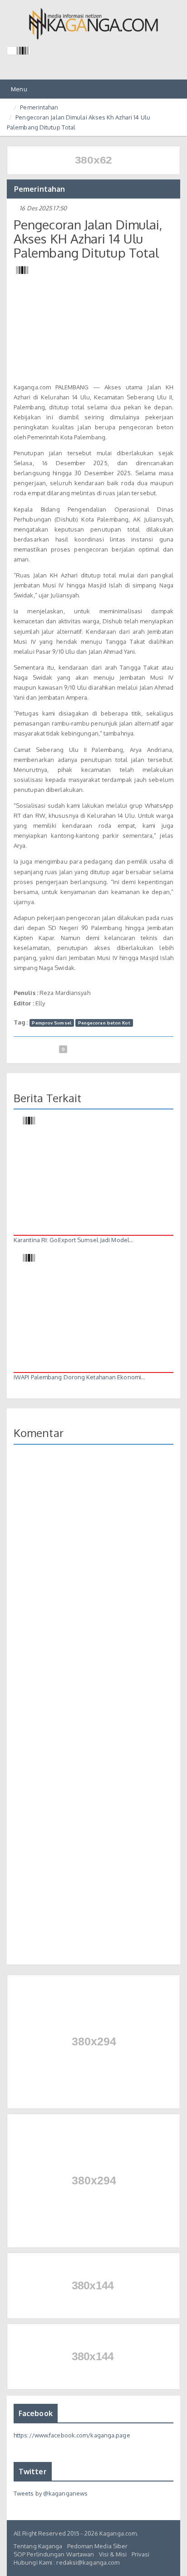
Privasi (141, 2554)
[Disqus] (93, 1583)
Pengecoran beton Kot (104, 1023)
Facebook (36, 2413)
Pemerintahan (39, 107)
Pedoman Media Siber (98, 2546)
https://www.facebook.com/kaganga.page (72, 2435)
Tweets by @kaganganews (51, 2493)
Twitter (33, 2472)
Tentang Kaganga (38, 2546)
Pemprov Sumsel (51, 1023)
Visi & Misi (113, 2554)
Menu (18, 92)
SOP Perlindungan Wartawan (54, 2554)
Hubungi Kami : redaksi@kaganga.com (66, 2562)
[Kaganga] (94, 24)
